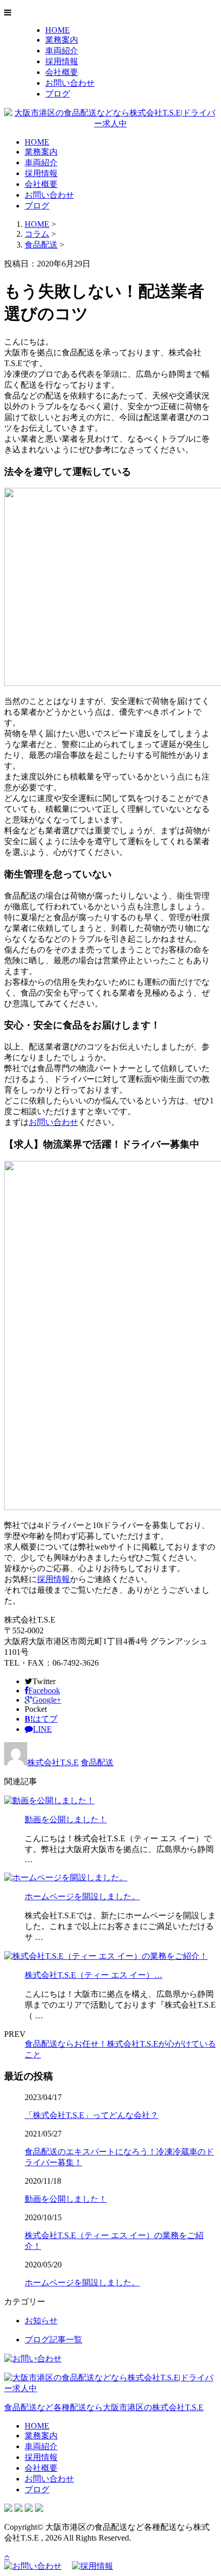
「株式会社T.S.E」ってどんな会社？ (91, 2115)
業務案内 (62, 40)
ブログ (58, 94)
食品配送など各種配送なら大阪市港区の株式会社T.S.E (104, 2407)
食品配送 (41, 245)
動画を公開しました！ (66, 1819)
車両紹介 (62, 51)
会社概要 (62, 72)
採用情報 (62, 61)
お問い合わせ (70, 83)
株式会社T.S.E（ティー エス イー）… (94, 1975)
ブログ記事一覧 (53, 2340)
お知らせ (41, 2321)
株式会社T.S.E (53, 1762)
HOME (58, 30)
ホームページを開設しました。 (82, 1896)
